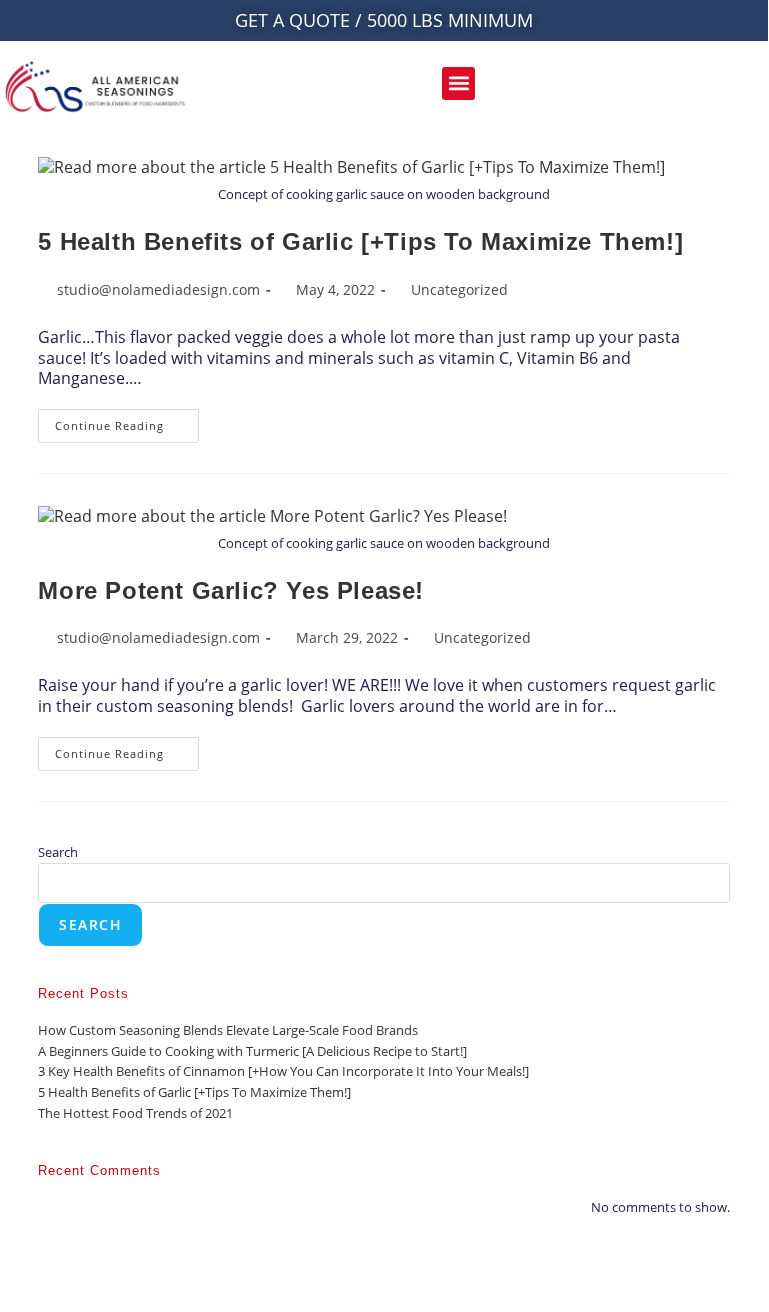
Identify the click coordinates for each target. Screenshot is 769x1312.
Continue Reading (127, 421)
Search (58, 852)
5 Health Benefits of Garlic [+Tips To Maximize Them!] (360, 241)
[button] (458, 83)
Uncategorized (459, 289)
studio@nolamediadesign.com (158, 289)
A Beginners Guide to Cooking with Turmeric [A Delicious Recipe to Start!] (252, 1051)
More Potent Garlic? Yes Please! (231, 590)
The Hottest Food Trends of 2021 (135, 1113)
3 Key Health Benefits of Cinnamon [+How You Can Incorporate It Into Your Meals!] (283, 1071)
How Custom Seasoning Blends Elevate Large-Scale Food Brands (228, 1030)
